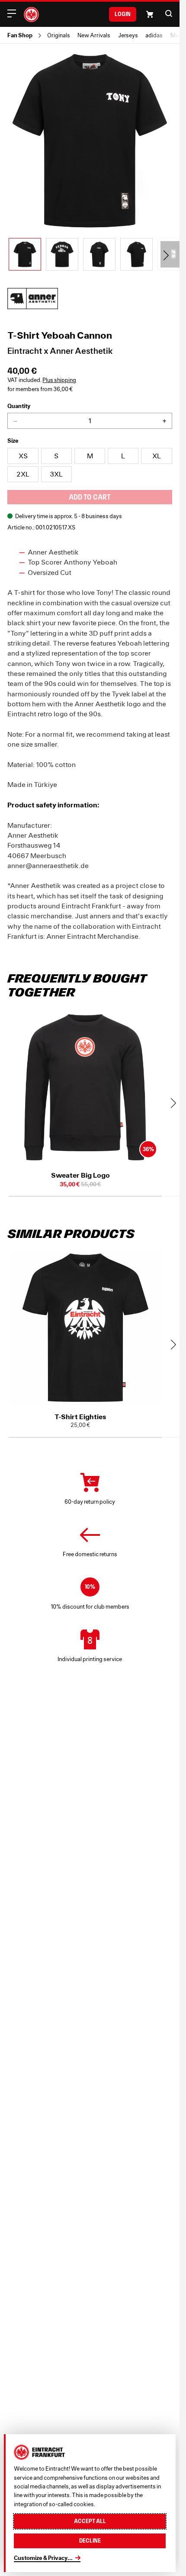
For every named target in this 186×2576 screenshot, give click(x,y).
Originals (59, 35)
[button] (169, 13)
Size (13, 441)
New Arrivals (94, 35)
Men (176, 35)
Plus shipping (59, 380)
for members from (40, 389)
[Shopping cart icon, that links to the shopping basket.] (150, 14)
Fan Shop (20, 35)
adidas (154, 35)
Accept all (90, 2521)
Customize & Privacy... (43, 2558)
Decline (90, 2541)
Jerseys (128, 35)
